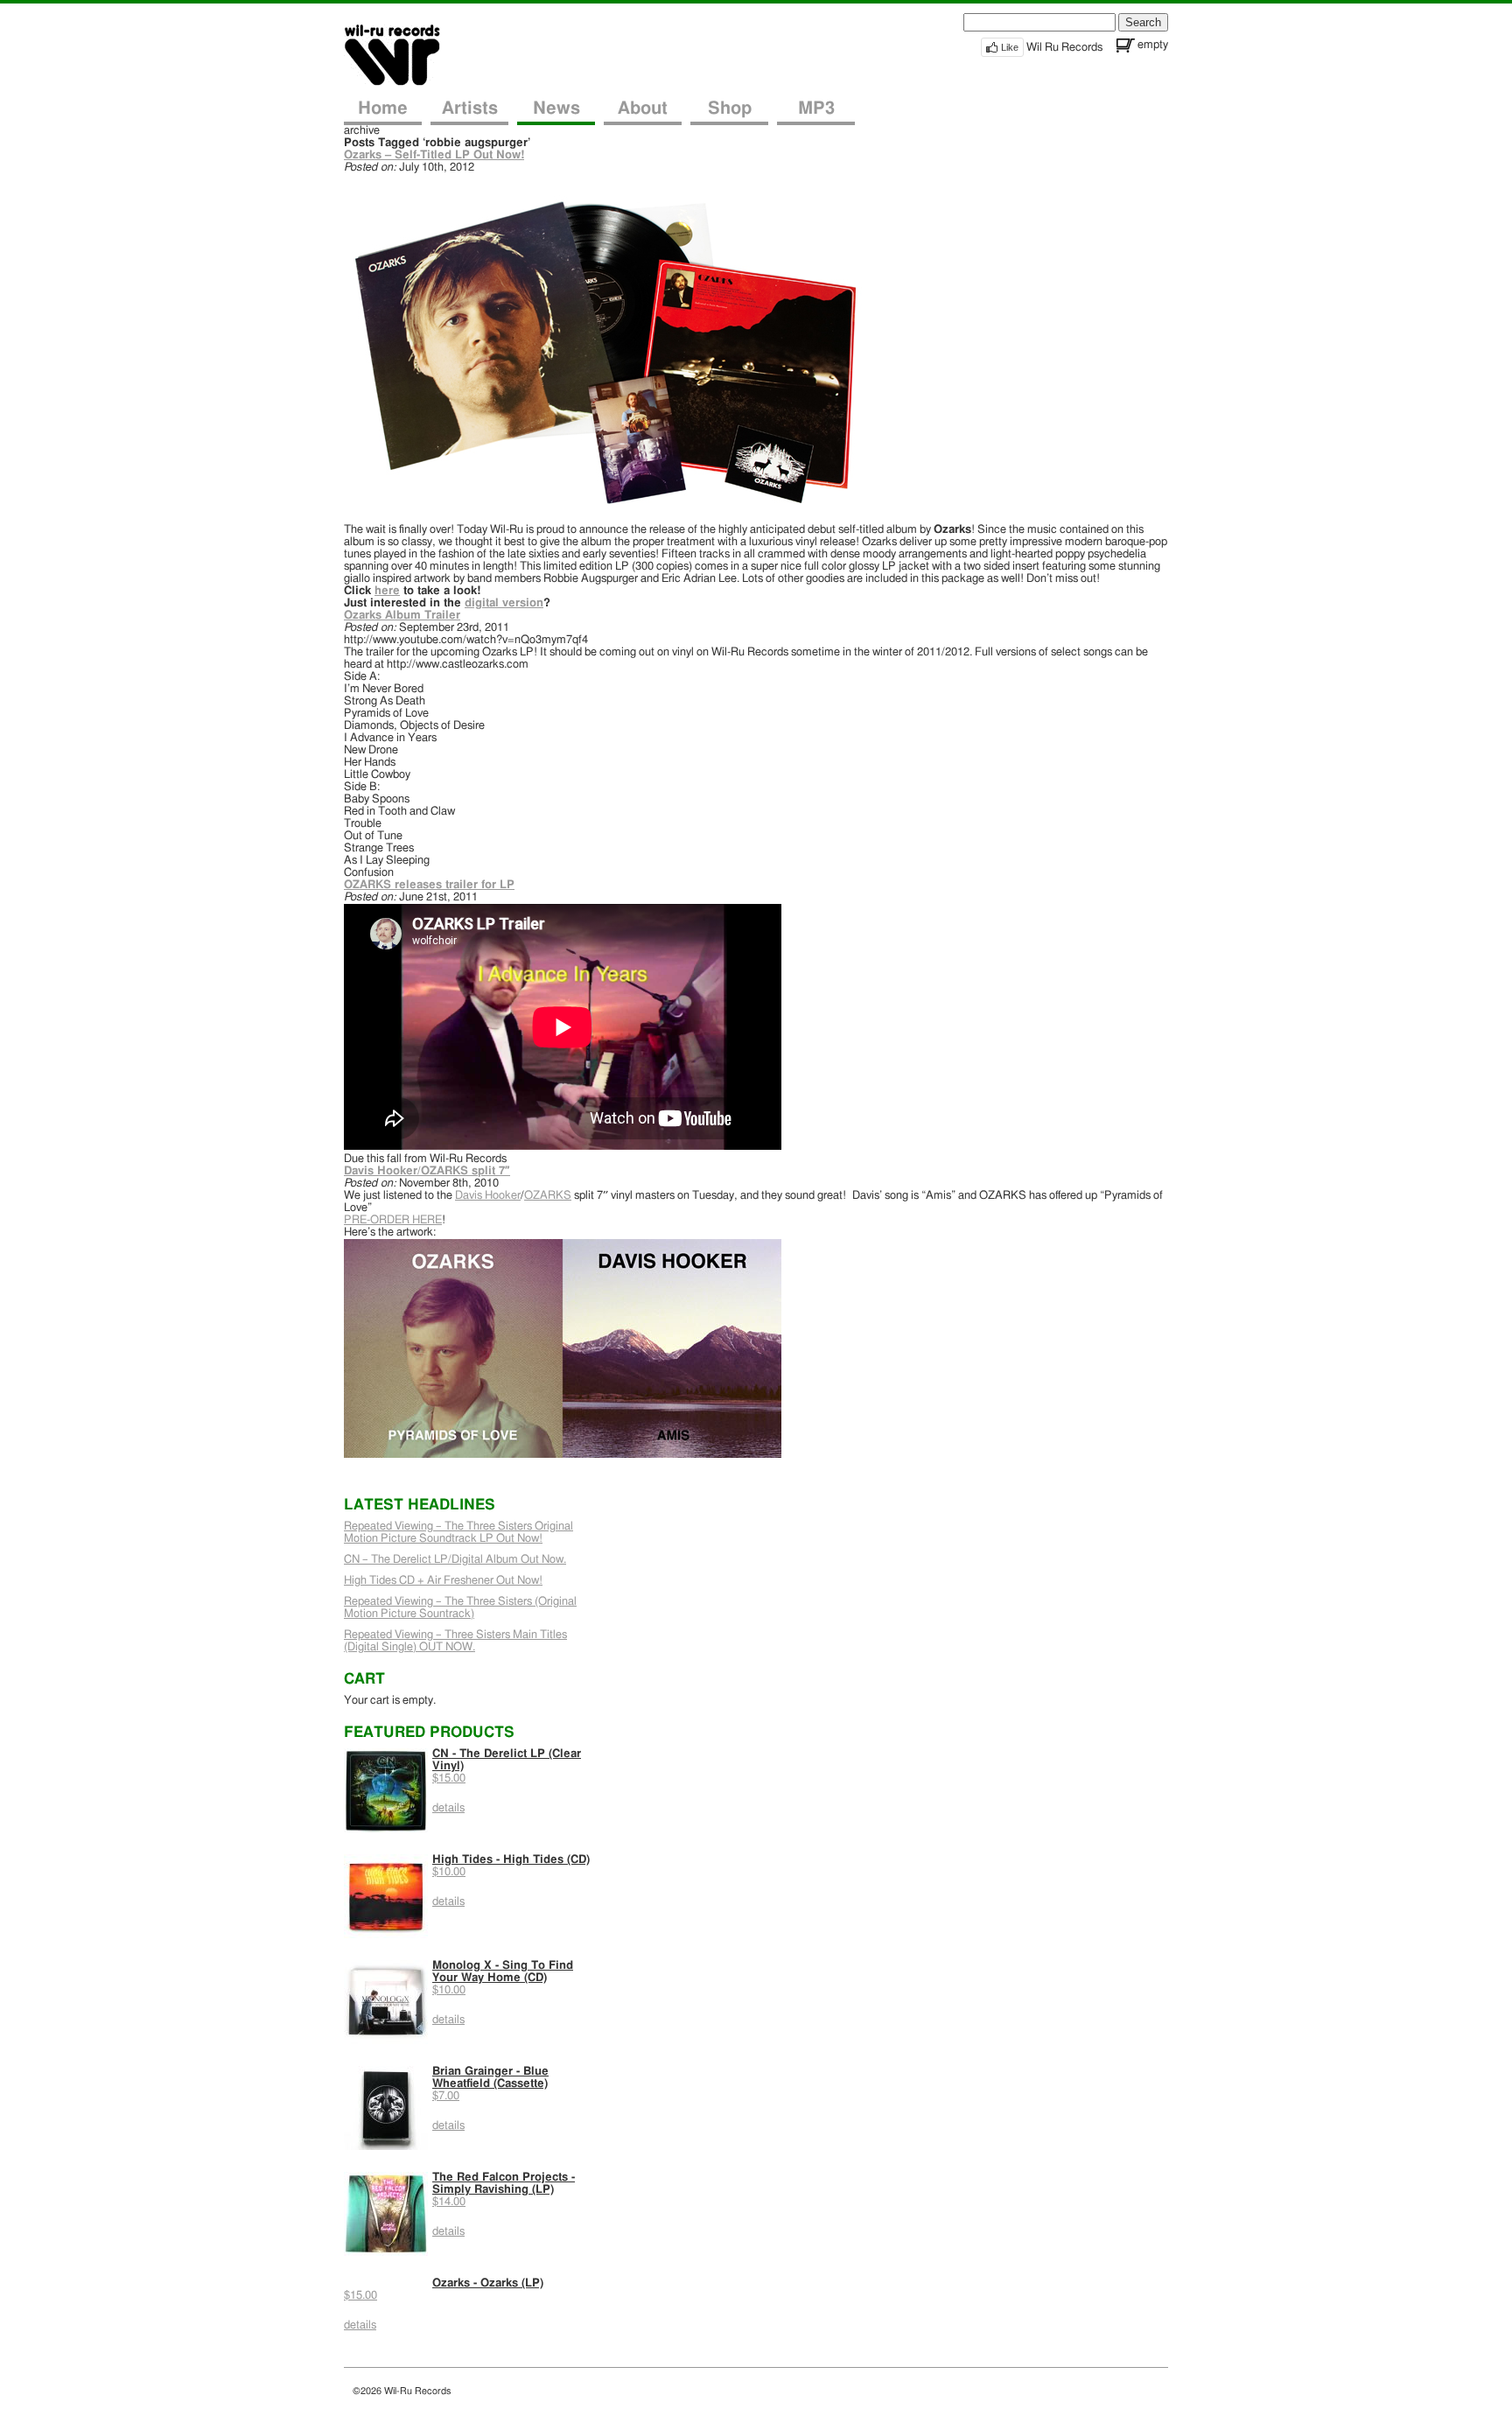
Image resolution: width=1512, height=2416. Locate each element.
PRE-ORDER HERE (393, 1220)
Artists (470, 109)
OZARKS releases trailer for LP (429, 885)
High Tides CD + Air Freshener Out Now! (443, 1581)
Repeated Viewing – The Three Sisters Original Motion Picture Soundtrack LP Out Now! (458, 1533)
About (643, 109)
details (448, 1808)
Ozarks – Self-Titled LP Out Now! (434, 155)
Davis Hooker (488, 1196)
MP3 (816, 109)
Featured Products (429, 1732)
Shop (730, 109)
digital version (504, 603)
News (556, 109)
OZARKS (548, 1196)
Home (383, 109)
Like (1010, 47)
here (387, 591)
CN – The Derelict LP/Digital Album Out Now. (455, 1560)
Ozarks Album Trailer (402, 616)
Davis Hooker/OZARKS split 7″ (427, 1171)
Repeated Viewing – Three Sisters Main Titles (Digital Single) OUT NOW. (455, 1641)
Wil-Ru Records (403, 54)
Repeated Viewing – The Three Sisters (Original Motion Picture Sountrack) (460, 1608)
